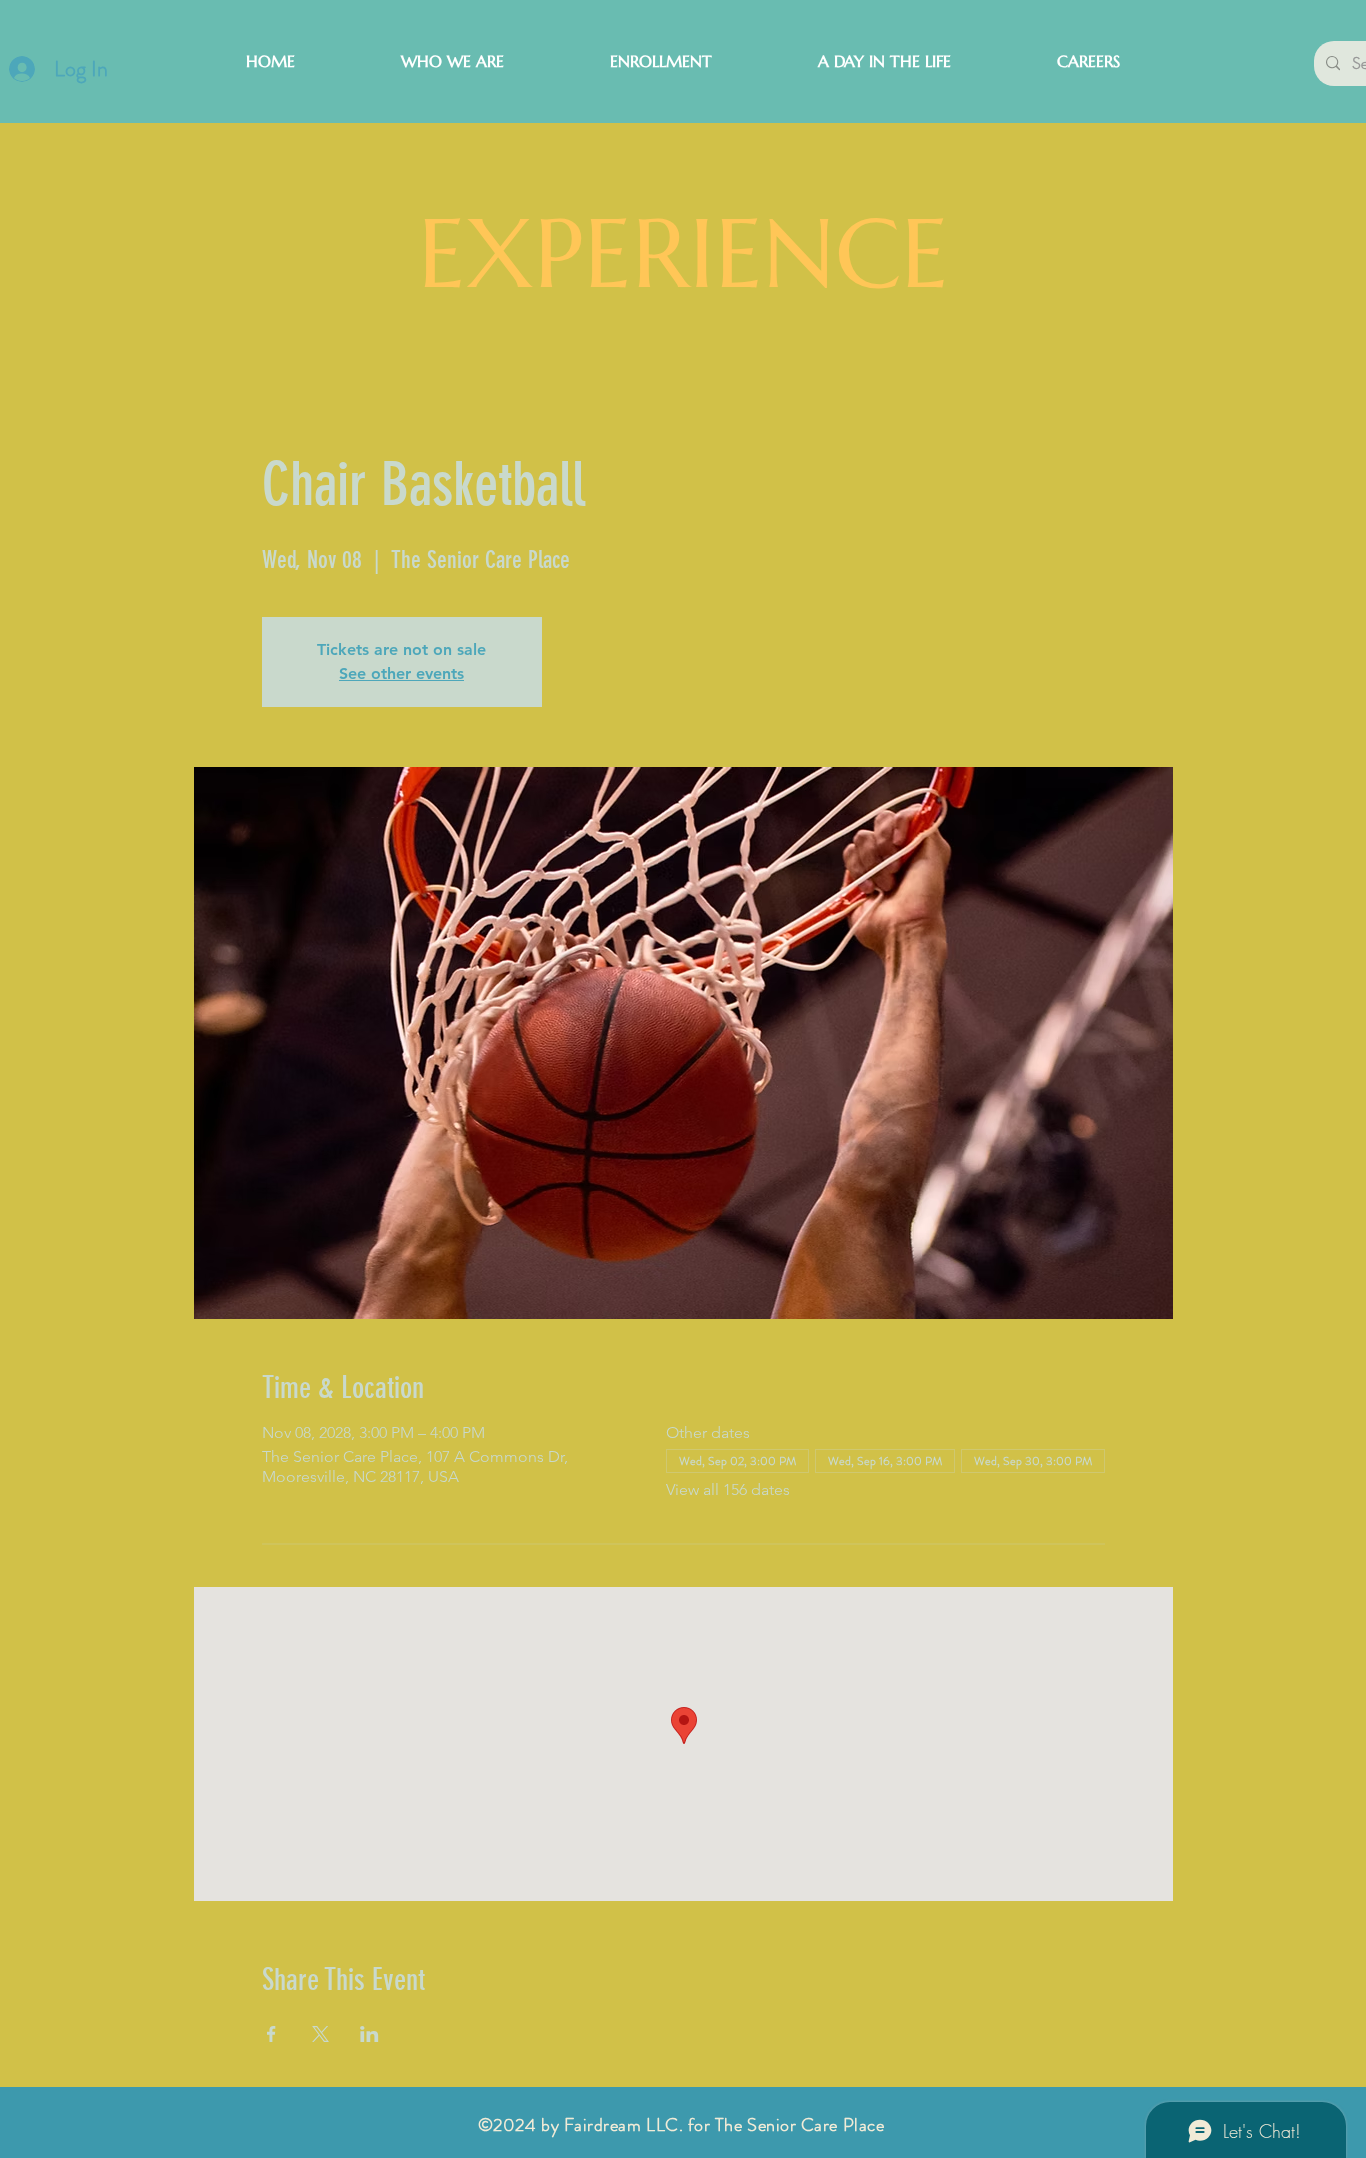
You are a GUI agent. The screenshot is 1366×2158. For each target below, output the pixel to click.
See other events (401, 673)
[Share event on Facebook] (271, 2034)
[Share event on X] (320, 2034)
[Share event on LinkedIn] (369, 2034)
